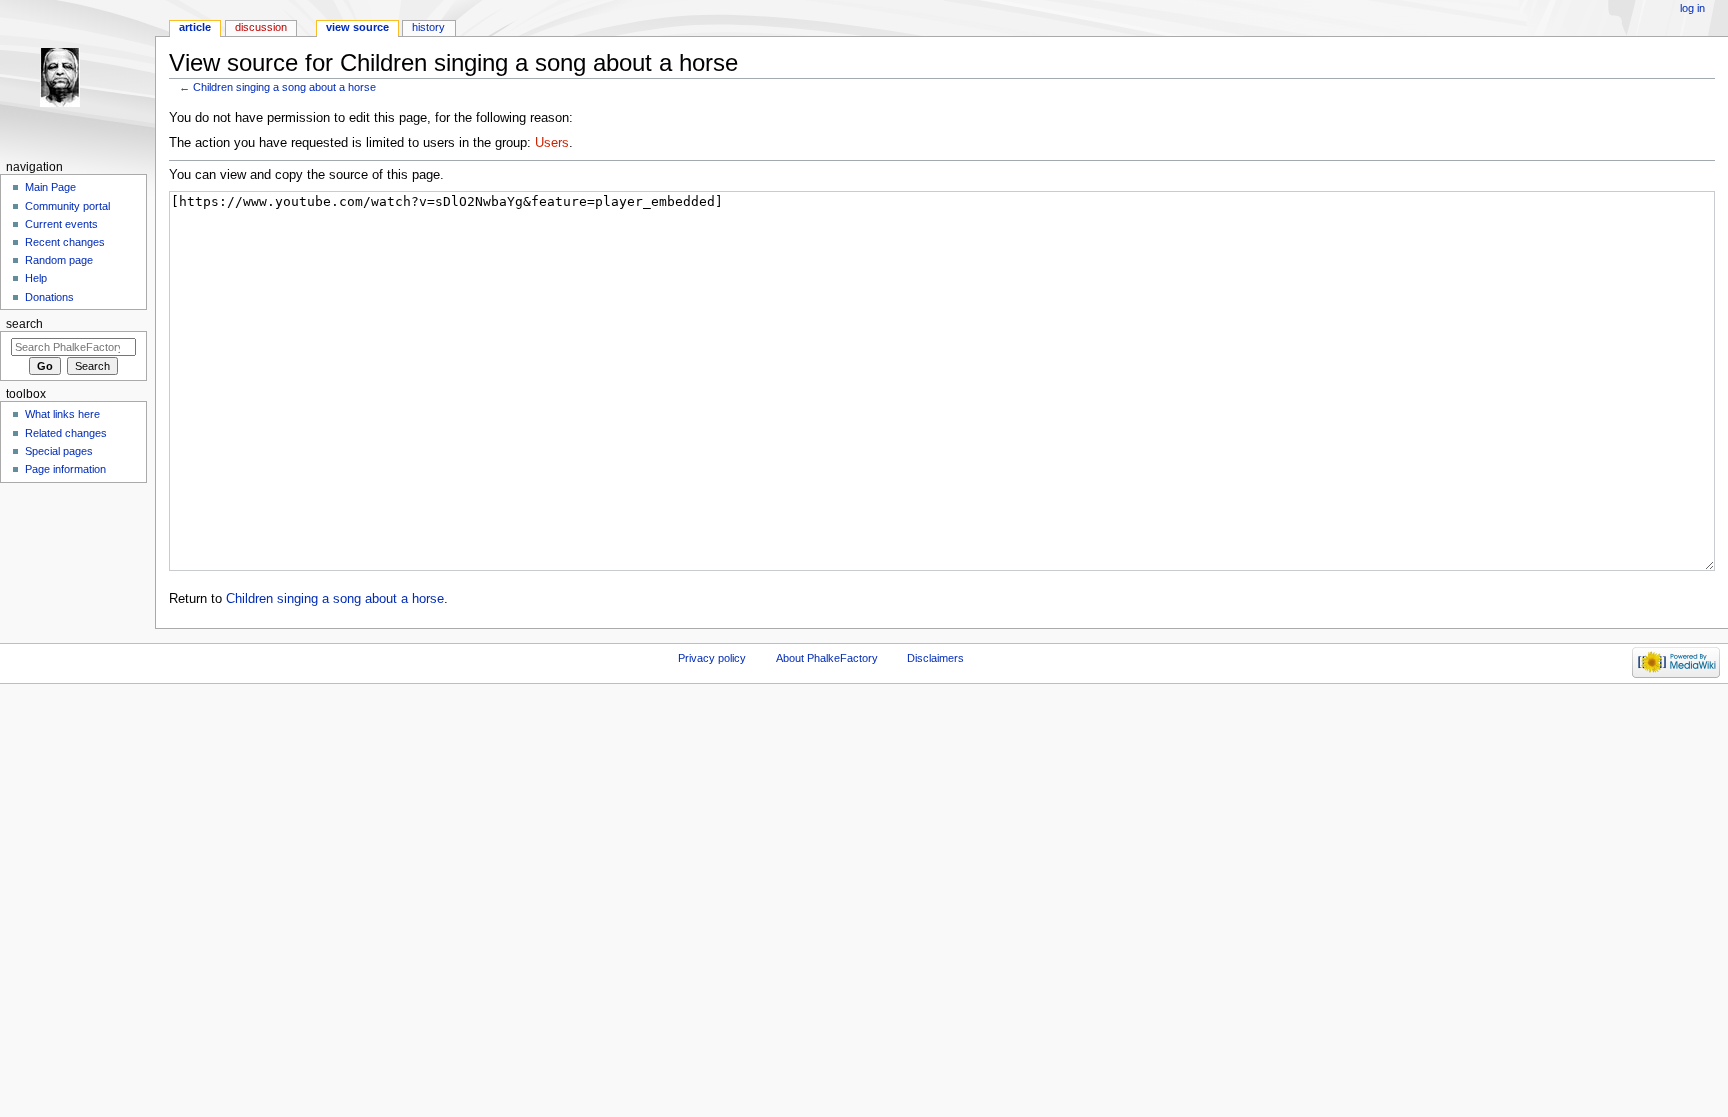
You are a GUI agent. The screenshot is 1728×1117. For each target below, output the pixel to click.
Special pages (59, 451)
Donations (49, 297)
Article (195, 27)
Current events (61, 224)
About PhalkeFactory (827, 658)
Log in (1692, 8)
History (428, 27)
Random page (59, 260)
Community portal (67, 206)
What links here (62, 414)
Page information (65, 469)
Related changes (66, 433)
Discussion (261, 27)
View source (357, 27)
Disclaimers (935, 658)
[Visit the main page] (77, 77)
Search (24, 324)
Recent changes (65, 242)
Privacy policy (712, 658)
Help (36, 278)
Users (552, 143)
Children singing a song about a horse (284, 87)
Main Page (50, 187)
